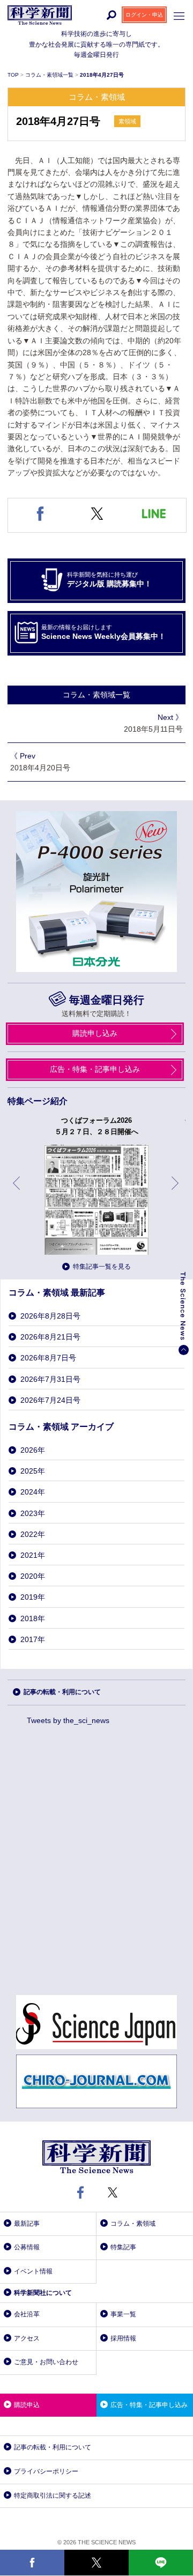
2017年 (33, 1639)
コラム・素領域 (133, 2224)
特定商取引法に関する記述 (53, 2496)
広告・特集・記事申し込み (95, 1069)
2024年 (33, 1492)
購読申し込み (95, 1033)
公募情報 (27, 2247)
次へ (176, 1191)
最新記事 (27, 2224)
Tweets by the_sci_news (68, 1720)
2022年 (33, 1534)
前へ (17, 1191)
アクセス (27, 2338)
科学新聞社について (43, 2293)
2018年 (33, 1618)
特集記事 (123, 2247)
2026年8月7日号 (48, 1358)
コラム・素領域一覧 (50, 75)
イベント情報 (33, 2271)
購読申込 (27, 2405)
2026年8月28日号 (50, 1316)
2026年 (33, 1450)
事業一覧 (123, 2314)
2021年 (33, 1555)
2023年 (33, 1513)
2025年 (33, 1471)
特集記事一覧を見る (102, 1267)
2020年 (33, 1576)
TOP (14, 75)
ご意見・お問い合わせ (46, 2362)
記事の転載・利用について (62, 1692)
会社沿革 (27, 2314)
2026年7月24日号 (50, 1400)
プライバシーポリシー (46, 2471)
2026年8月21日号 (50, 1337)
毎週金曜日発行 (107, 1000)
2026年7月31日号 (50, 1379)
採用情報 (123, 2338)
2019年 (33, 1597)
